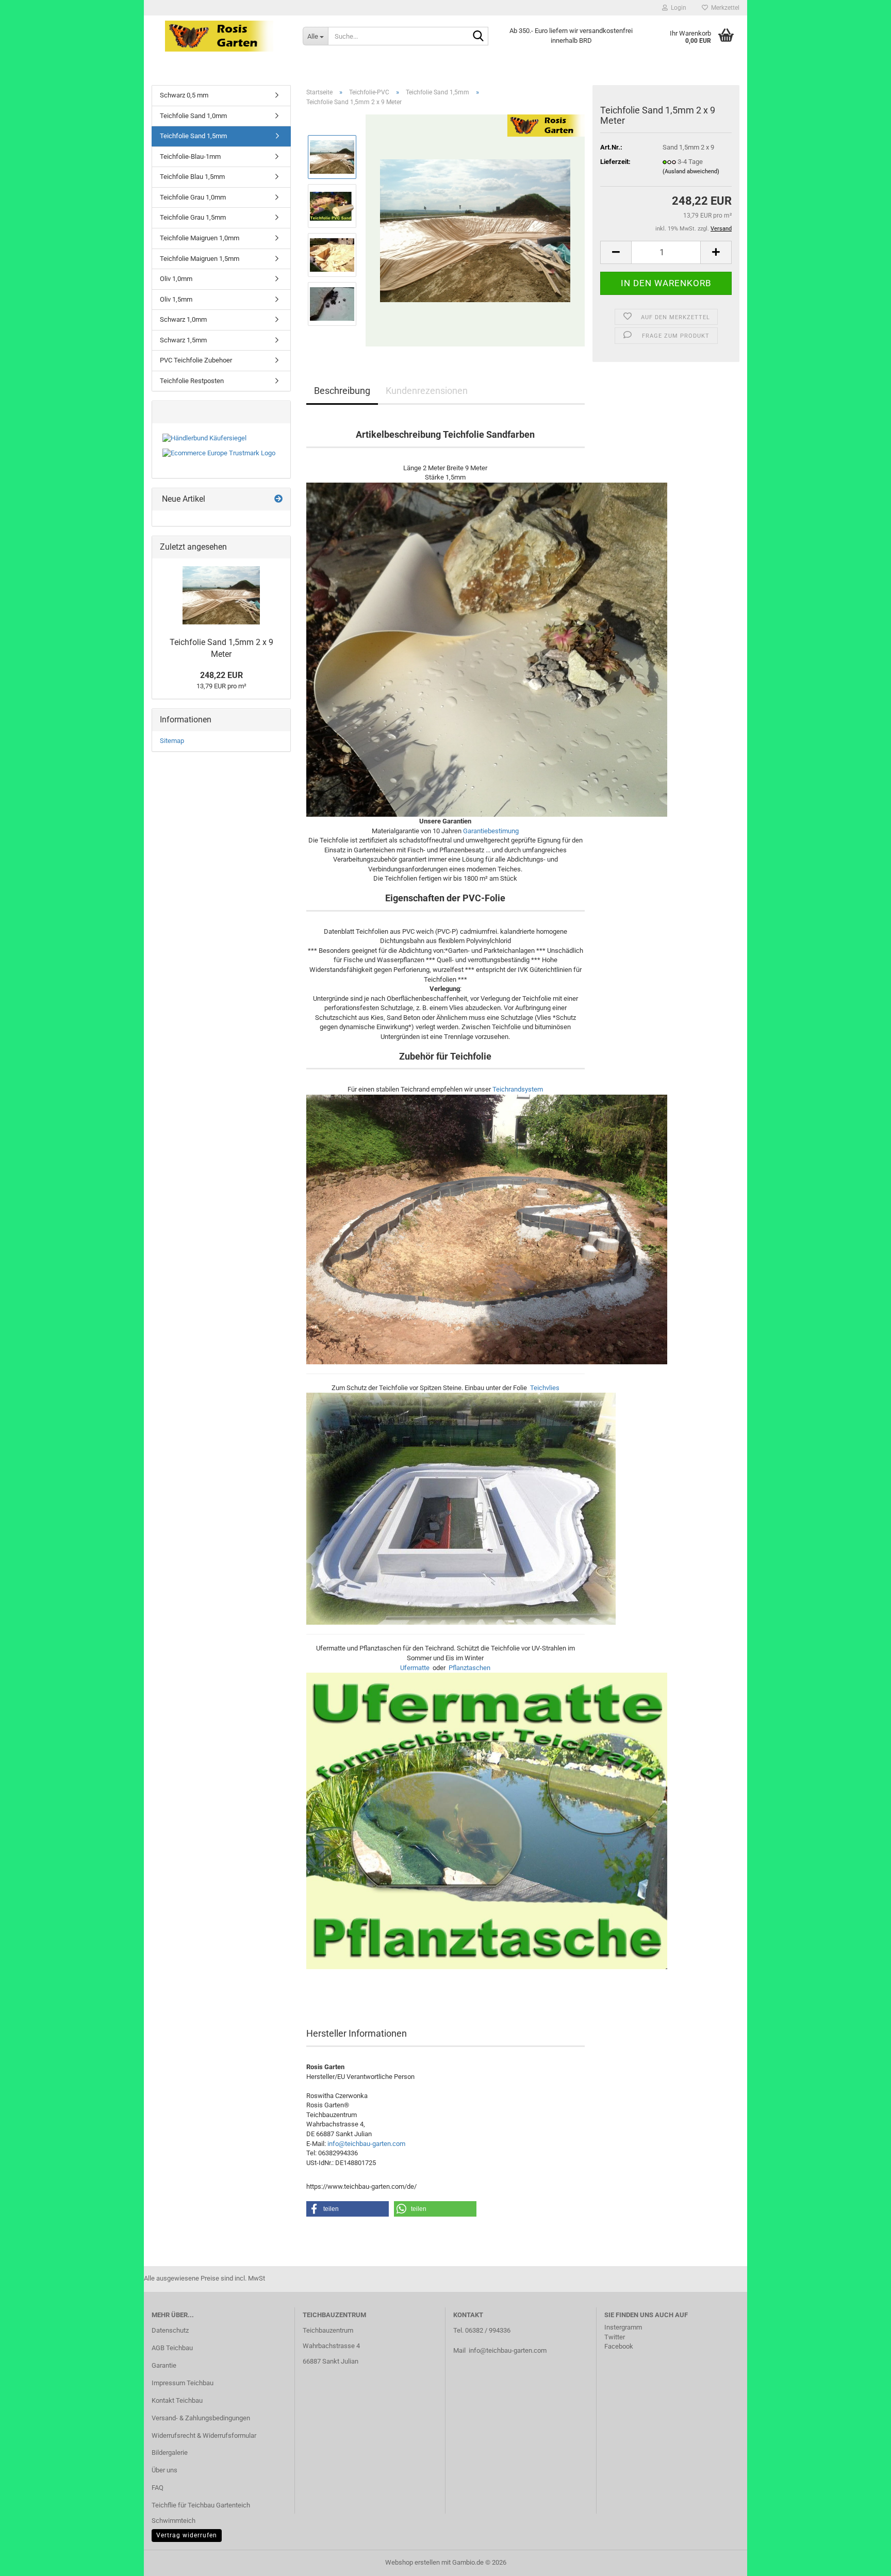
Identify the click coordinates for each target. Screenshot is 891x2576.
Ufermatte (415, 1668)
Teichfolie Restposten (192, 381)
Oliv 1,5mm (176, 299)
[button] (616, 252)
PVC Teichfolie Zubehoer (196, 360)
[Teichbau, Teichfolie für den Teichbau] (219, 36)
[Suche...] (478, 37)
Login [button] (677, 8)
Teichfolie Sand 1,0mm (193, 116)
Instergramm (623, 2327)
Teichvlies (545, 1388)
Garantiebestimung (491, 831)
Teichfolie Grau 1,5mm (193, 217)
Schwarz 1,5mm (183, 340)
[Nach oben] (863, 2561)
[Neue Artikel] (278, 499)
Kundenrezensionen (427, 391)
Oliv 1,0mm (176, 279)
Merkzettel (724, 8)
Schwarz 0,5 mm (184, 95)
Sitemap (172, 741)
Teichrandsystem (518, 1089)
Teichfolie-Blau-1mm (190, 156)
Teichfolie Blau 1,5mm (192, 177)
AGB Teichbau (172, 2348)
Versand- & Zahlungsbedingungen (201, 2418)
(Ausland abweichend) (691, 171)
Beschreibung (342, 391)
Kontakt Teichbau (177, 2400)
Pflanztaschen (469, 1668)
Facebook (619, 2346)
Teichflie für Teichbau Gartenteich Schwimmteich (201, 2513)
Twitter (615, 2337)
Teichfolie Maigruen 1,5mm (200, 259)
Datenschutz (170, 2330)
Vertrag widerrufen (187, 2535)
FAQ (158, 2488)
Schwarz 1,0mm (183, 319)
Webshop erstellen (412, 2562)
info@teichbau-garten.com (366, 2144)
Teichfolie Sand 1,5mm (193, 136)
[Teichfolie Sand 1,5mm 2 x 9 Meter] (475, 230)
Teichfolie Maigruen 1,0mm (200, 238)
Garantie (164, 2365)
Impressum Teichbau (183, 2383)
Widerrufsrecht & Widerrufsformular (204, 2435)
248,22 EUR (221, 675)
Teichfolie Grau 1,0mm (193, 197)
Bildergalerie (170, 2453)
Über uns (164, 2470)
